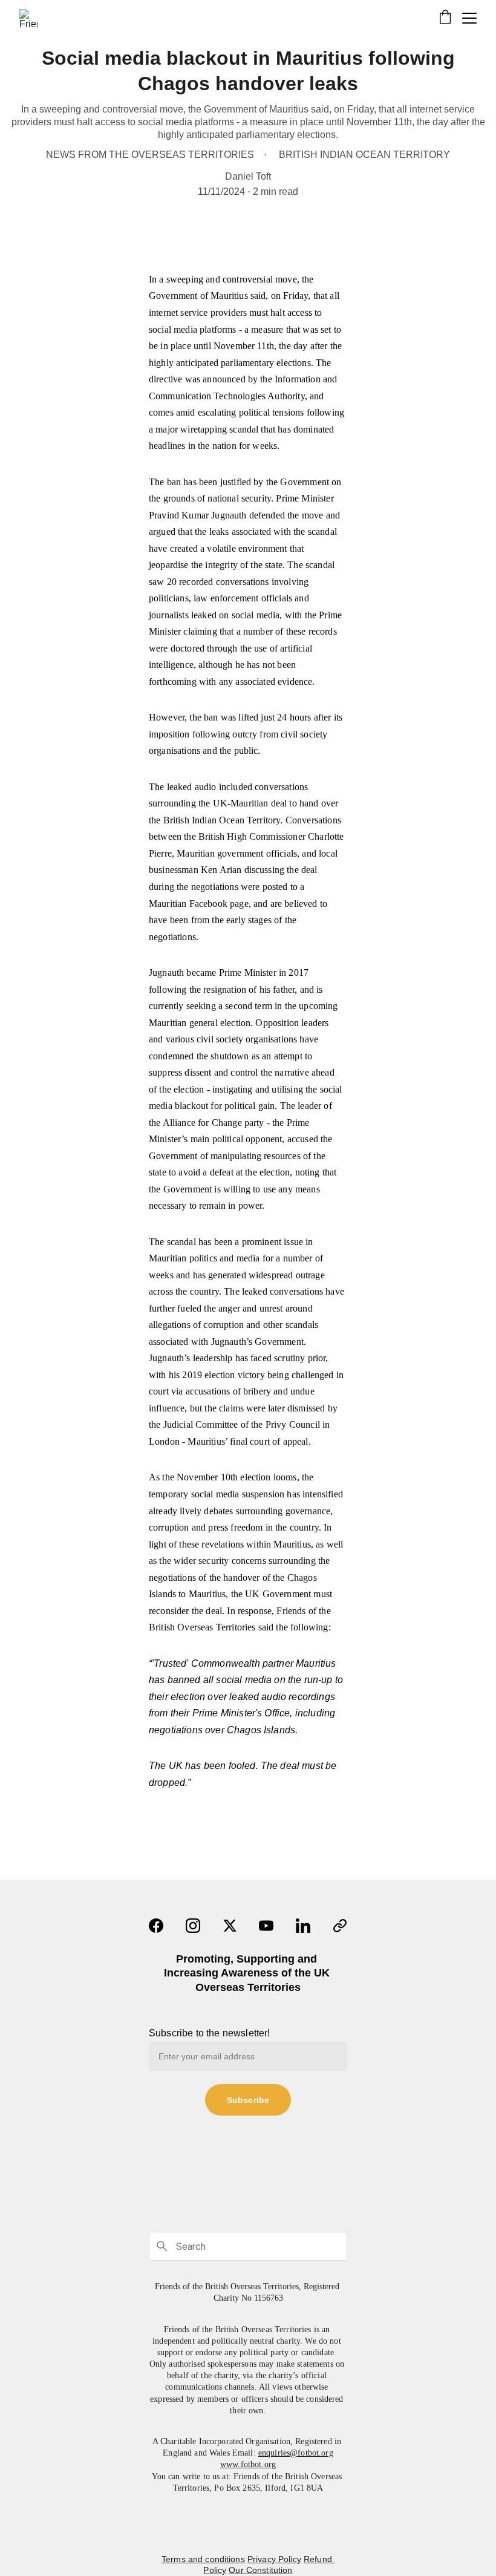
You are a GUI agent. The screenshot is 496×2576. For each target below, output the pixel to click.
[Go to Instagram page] (193, 1926)
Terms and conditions (203, 2559)
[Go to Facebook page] (156, 1926)
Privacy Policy (274, 2559)
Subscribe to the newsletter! (209, 2033)
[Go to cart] (445, 18)
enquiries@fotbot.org (296, 2453)
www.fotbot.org (248, 2464)
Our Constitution (260, 2570)
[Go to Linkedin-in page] (303, 1926)
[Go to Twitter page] (230, 1926)
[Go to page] (340, 1926)
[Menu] (469, 18)
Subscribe (248, 2100)
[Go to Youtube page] (266, 1926)
